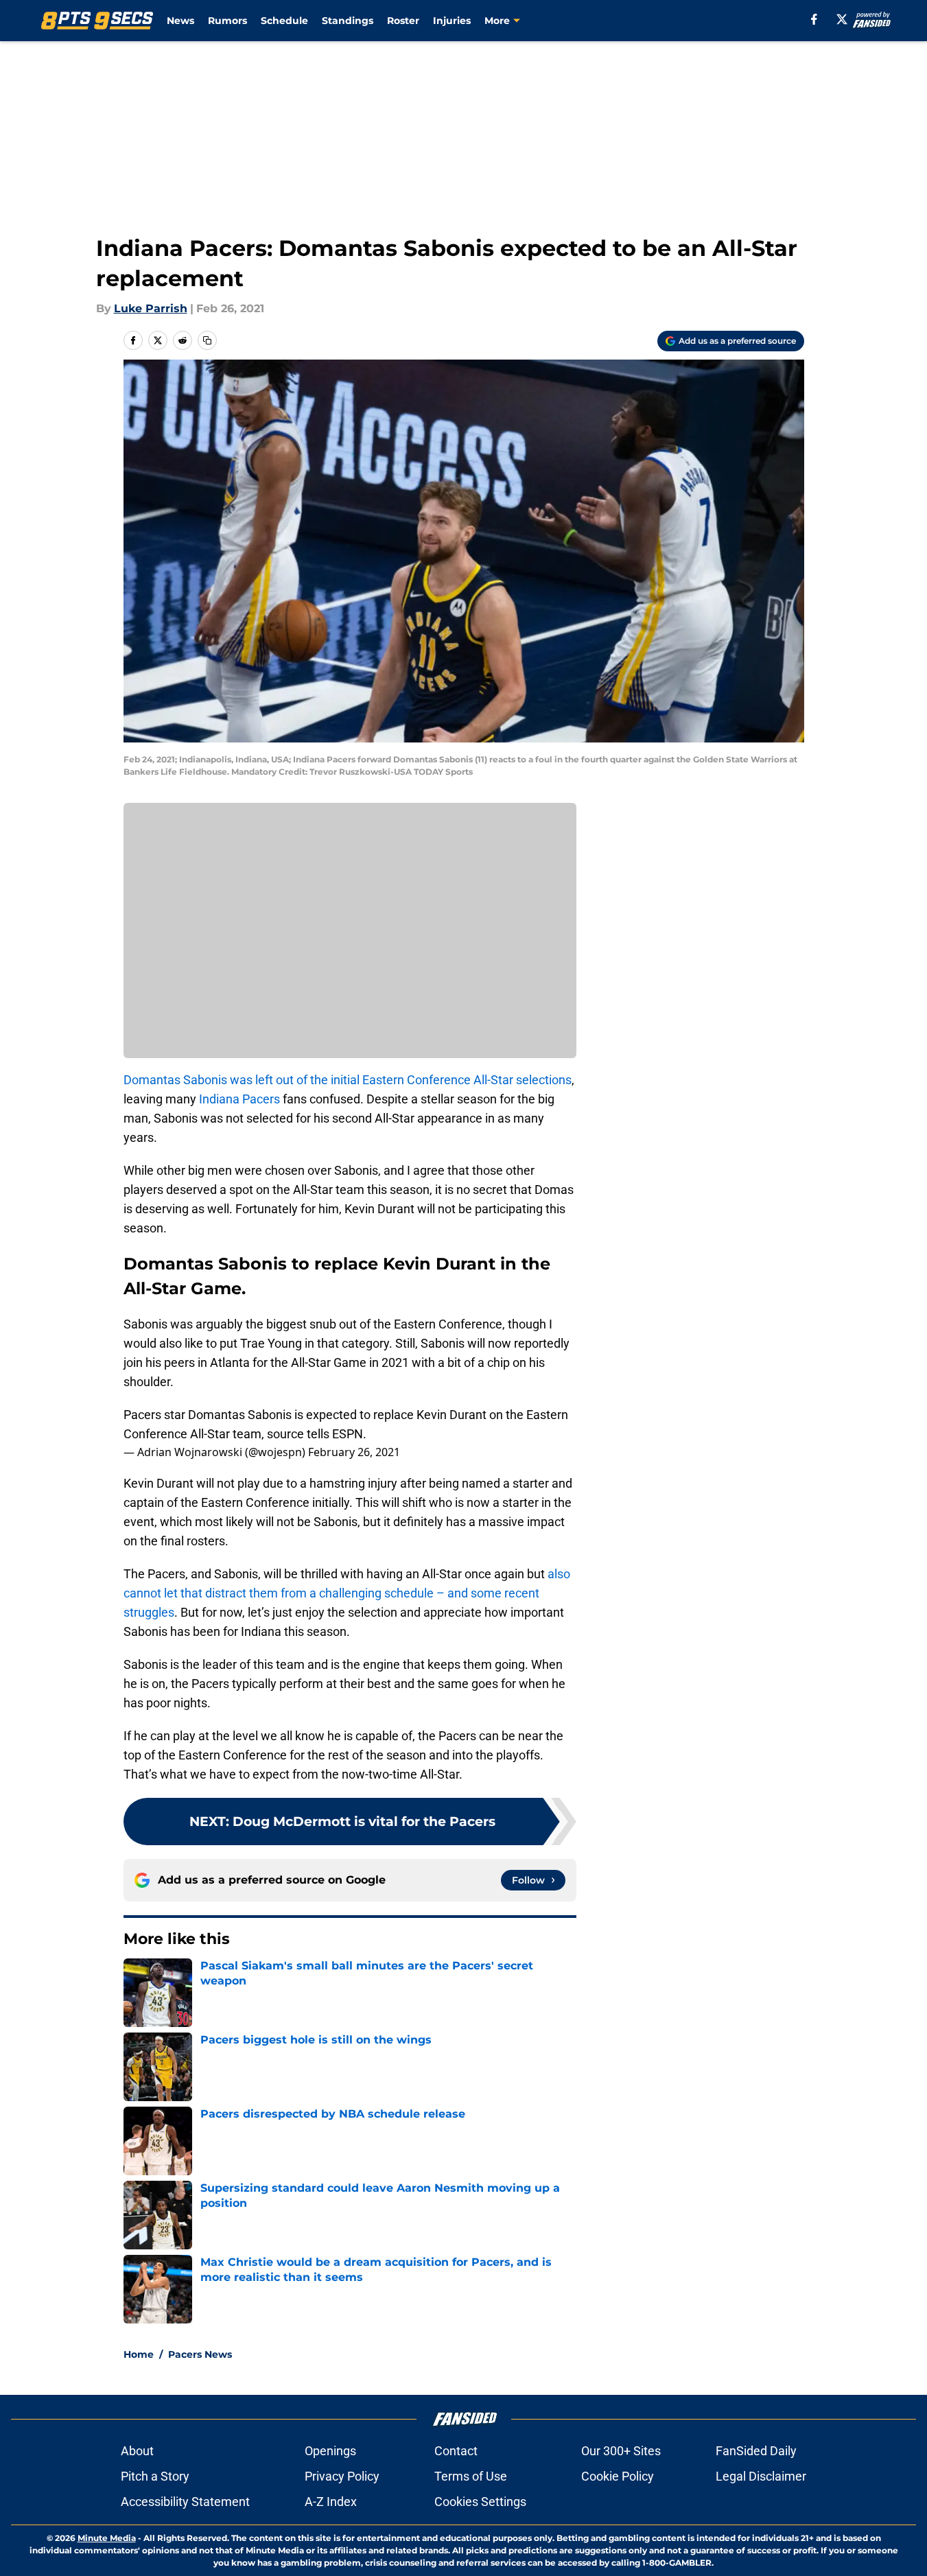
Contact (456, 2451)
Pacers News (200, 2354)
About (137, 2451)
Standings (348, 21)
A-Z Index (331, 2502)
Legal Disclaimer (761, 2476)
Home (139, 2354)
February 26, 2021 (354, 1452)
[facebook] (814, 19)
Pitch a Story (155, 2476)
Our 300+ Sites (621, 2451)
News (180, 21)
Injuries (452, 21)
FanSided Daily (756, 2451)
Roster (403, 21)
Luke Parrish (151, 308)
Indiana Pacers (239, 1099)
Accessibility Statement (185, 2502)
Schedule (284, 21)
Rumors (227, 21)
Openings (330, 2451)
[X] (842, 19)
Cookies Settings (480, 2502)
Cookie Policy (618, 2476)
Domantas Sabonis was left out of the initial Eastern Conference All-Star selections (348, 1080)
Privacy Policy (342, 2476)
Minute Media (107, 2538)
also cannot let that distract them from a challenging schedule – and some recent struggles (347, 1593)
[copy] (207, 340)
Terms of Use (471, 2476)
